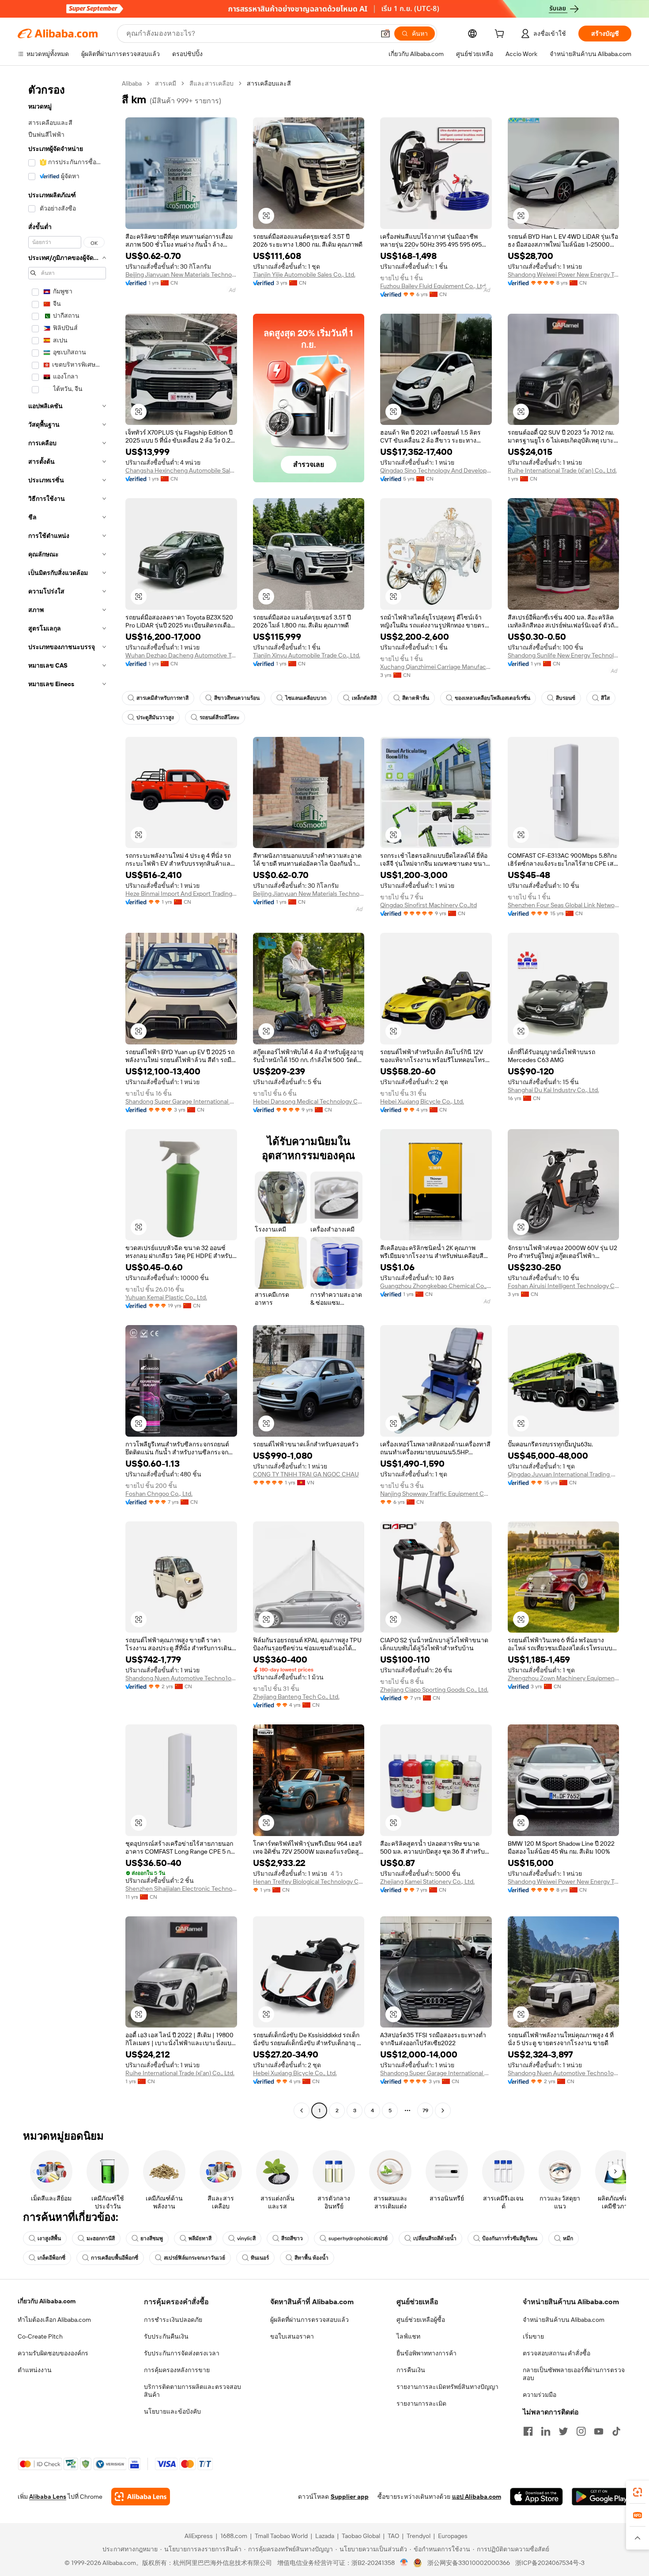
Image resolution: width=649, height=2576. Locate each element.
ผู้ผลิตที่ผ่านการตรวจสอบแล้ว (309, 2320)
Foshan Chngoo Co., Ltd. (159, 1494)
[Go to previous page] (302, 2110)
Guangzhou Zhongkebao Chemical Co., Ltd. (436, 1286)
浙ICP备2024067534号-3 (550, 2563)
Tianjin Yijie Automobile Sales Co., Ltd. (304, 274)
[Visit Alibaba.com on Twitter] (563, 2431)
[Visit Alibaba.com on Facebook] (528, 2431)
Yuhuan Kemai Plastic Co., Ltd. (166, 1297)
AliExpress (199, 2536)
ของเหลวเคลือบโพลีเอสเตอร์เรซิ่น (492, 698)
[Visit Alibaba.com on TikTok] (616, 2431)
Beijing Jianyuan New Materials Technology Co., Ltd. (181, 274)
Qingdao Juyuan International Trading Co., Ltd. (564, 1474)
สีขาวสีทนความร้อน (237, 698)
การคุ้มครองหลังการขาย (177, 2370)
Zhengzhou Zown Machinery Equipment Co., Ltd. (564, 1678)
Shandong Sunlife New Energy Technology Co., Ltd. (564, 655)
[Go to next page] (443, 2110)
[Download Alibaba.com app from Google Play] (602, 2497)
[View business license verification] (404, 2563)
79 (425, 2110)
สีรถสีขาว (292, 2238)
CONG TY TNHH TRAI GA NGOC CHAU (306, 1474)
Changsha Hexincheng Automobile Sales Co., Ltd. (181, 470)
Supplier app (350, 2497)
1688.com (234, 2536)
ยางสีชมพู (152, 2238)
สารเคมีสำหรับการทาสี (162, 698)
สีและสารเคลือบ (211, 83)
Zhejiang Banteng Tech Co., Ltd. (296, 1697)
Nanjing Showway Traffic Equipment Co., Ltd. (436, 1494)
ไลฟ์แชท (408, 2336)
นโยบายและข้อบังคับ (172, 2411)
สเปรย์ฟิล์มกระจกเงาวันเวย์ (194, 2258)
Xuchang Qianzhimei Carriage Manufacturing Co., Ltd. (436, 667)
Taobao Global (361, 2536)
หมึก (568, 2238)
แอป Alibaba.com (477, 2497)
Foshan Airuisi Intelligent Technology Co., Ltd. (564, 1286)
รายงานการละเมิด (421, 2403)
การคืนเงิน (411, 2370)
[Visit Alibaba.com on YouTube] (599, 2431)
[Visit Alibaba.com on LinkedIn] (546, 2431)
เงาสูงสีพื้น (49, 2238)
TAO (393, 2536)
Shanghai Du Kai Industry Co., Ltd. (553, 1090)
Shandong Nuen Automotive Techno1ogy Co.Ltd (181, 1678)
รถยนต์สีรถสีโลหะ (219, 717)
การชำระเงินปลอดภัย (173, 2320)
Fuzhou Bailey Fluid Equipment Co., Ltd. (434, 286)
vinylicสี (246, 2238)
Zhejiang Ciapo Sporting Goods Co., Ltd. (434, 1690)
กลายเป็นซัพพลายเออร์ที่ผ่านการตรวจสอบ (574, 2374)
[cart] (501, 35)
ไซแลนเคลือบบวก (306, 698)
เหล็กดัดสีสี (364, 698)
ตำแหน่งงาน (35, 2370)
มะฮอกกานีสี (101, 2238)
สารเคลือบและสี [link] (269, 83)
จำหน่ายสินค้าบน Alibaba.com (564, 2320)
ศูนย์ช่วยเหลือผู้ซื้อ (421, 2320)
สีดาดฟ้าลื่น (416, 698)
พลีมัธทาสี (200, 2238)
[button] (385, 34)
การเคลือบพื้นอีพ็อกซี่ (115, 2258)
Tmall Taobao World (281, 2536)
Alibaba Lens (48, 2497)
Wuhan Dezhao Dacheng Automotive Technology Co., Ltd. (181, 655)
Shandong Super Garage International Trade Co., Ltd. (181, 1101)
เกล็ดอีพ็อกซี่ (51, 2258)
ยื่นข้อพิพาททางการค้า (426, 2353)
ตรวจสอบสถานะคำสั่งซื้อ (557, 2353)
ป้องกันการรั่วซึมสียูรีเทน (510, 2238)
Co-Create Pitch (40, 2336)
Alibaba (132, 83)
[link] (638, 2492)
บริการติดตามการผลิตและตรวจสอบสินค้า (192, 2391)
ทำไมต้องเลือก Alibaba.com (54, 2320)
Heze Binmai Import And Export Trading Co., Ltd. (181, 894)
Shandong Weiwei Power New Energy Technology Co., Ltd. (564, 274)
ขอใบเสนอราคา (292, 2336)
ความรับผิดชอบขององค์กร (53, 2353)
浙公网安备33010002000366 (469, 2563)
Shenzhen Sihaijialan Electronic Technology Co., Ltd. (181, 1889)
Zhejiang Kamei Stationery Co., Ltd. (427, 1881)
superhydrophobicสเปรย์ (358, 2238)
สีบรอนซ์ (566, 698)
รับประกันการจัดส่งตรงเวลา (182, 2353)
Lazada (325, 2536)
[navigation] (67, 1098)
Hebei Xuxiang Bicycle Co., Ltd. (422, 1101)
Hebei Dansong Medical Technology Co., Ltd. (309, 1101)
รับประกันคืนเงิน (166, 2336)
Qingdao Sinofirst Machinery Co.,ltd (428, 905)
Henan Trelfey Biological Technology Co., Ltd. (309, 1881)
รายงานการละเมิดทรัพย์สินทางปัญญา (447, 2387)
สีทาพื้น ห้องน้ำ (311, 2258)
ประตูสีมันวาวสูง (155, 717)
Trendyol (419, 2536)
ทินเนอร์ (260, 2258)
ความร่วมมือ (540, 2395)
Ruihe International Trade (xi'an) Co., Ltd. (562, 470)
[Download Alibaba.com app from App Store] (536, 2497)
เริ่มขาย (533, 2336)
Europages (453, 2536)
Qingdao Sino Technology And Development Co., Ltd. (436, 470)
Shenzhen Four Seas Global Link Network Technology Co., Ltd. (564, 905)
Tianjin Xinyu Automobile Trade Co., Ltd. (307, 655)
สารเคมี (166, 83)
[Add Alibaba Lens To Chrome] (141, 2497)
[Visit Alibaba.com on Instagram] (581, 2431)
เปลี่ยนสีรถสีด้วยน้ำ (435, 2238)
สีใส (605, 698)
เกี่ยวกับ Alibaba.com (47, 2301)
